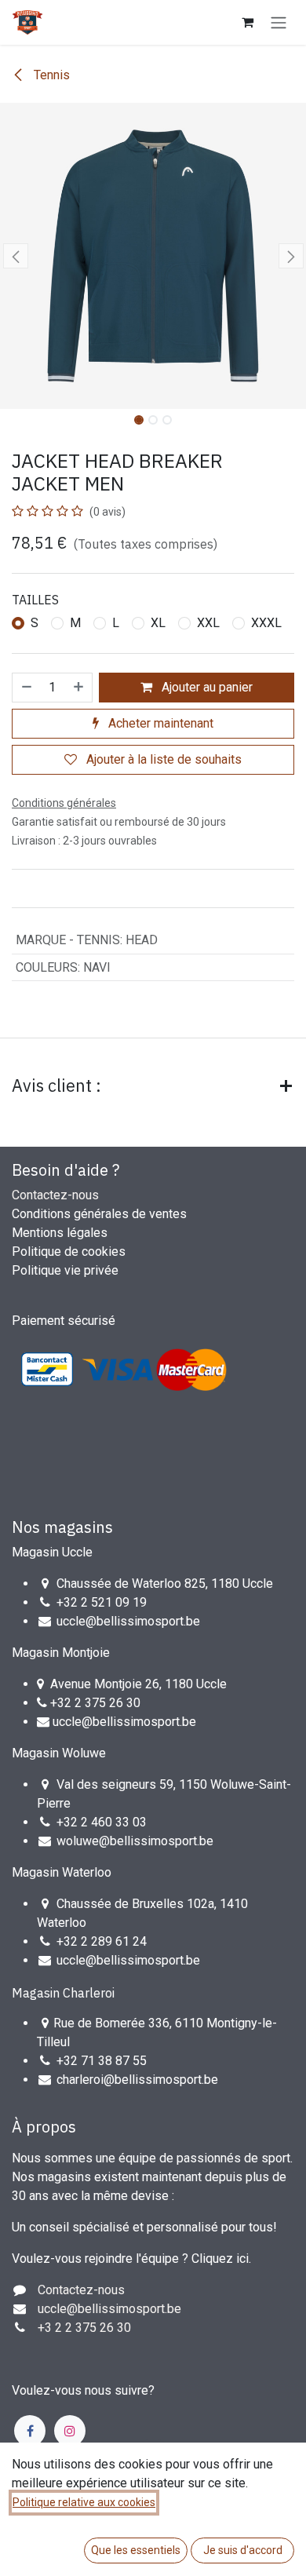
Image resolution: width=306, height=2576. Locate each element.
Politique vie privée (65, 1270)
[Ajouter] (79, 688)
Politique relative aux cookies (84, 2502)
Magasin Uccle (52, 1552)
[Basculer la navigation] (279, 22)
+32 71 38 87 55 (102, 2061)
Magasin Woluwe (59, 1753)
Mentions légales (60, 1233)
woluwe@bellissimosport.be (135, 1841)
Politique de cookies (69, 1252)
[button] (15, 256)
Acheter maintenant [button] (159, 723)
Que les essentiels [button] (136, 2550)
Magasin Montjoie (61, 1653)
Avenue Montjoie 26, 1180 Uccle (138, 1684)
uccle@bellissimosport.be (128, 1621)
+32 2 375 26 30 (95, 1703)
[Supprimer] (26, 688)
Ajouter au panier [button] (206, 687)
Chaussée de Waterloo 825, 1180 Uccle (165, 1584)
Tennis (50, 75)
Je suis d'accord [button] (243, 2550)
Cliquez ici (220, 2259)
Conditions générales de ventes (99, 1214)
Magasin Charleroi (63, 1993)
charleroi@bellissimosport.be (137, 2080)
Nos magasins (62, 1527)
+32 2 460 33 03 (102, 1822)
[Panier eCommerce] (247, 22)
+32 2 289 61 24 (103, 1941)
